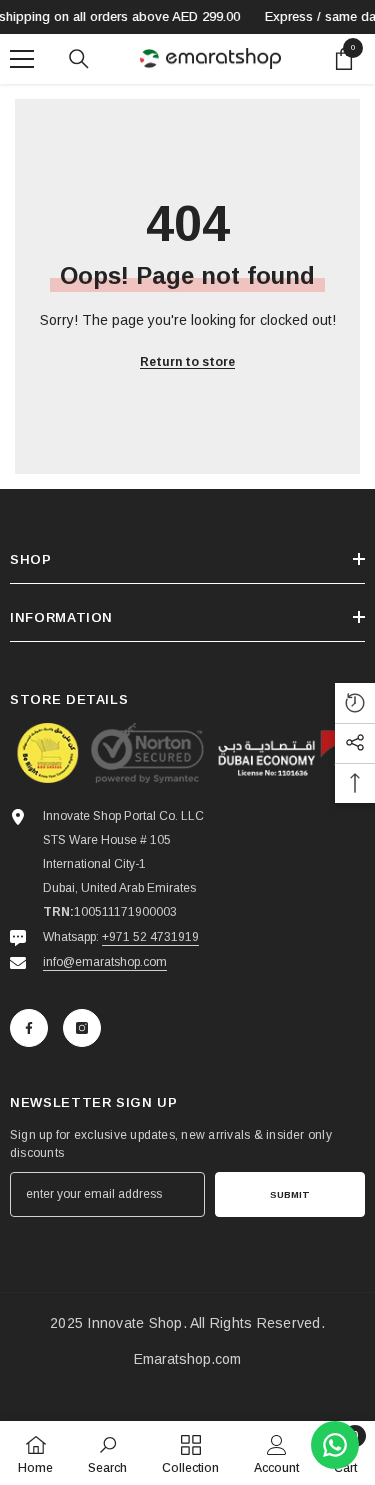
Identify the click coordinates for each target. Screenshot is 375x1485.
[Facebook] (29, 1028)
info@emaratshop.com (105, 962)
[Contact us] (335, 1445)
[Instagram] (82, 1028)
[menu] (22, 59)
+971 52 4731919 (150, 937)
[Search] (79, 59)
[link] (107, 1453)
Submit (290, 1194)
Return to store (187, 362)
